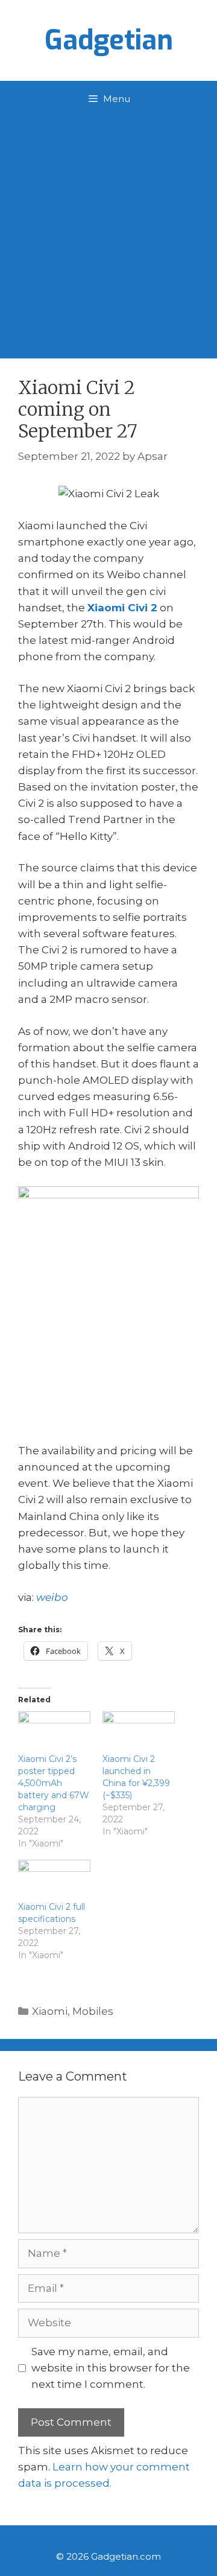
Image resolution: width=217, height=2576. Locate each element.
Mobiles (93, 2011)
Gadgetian (109, 40)
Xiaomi (50, 2011)
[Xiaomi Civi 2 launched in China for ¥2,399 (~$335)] (139, 1732)
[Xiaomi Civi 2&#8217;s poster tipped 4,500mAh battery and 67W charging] (54, 1732)
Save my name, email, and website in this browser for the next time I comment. (111, 2368)
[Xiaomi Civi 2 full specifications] (54, 1881)
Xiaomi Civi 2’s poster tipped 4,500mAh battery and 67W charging (54, 1783)
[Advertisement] (108, 232)
